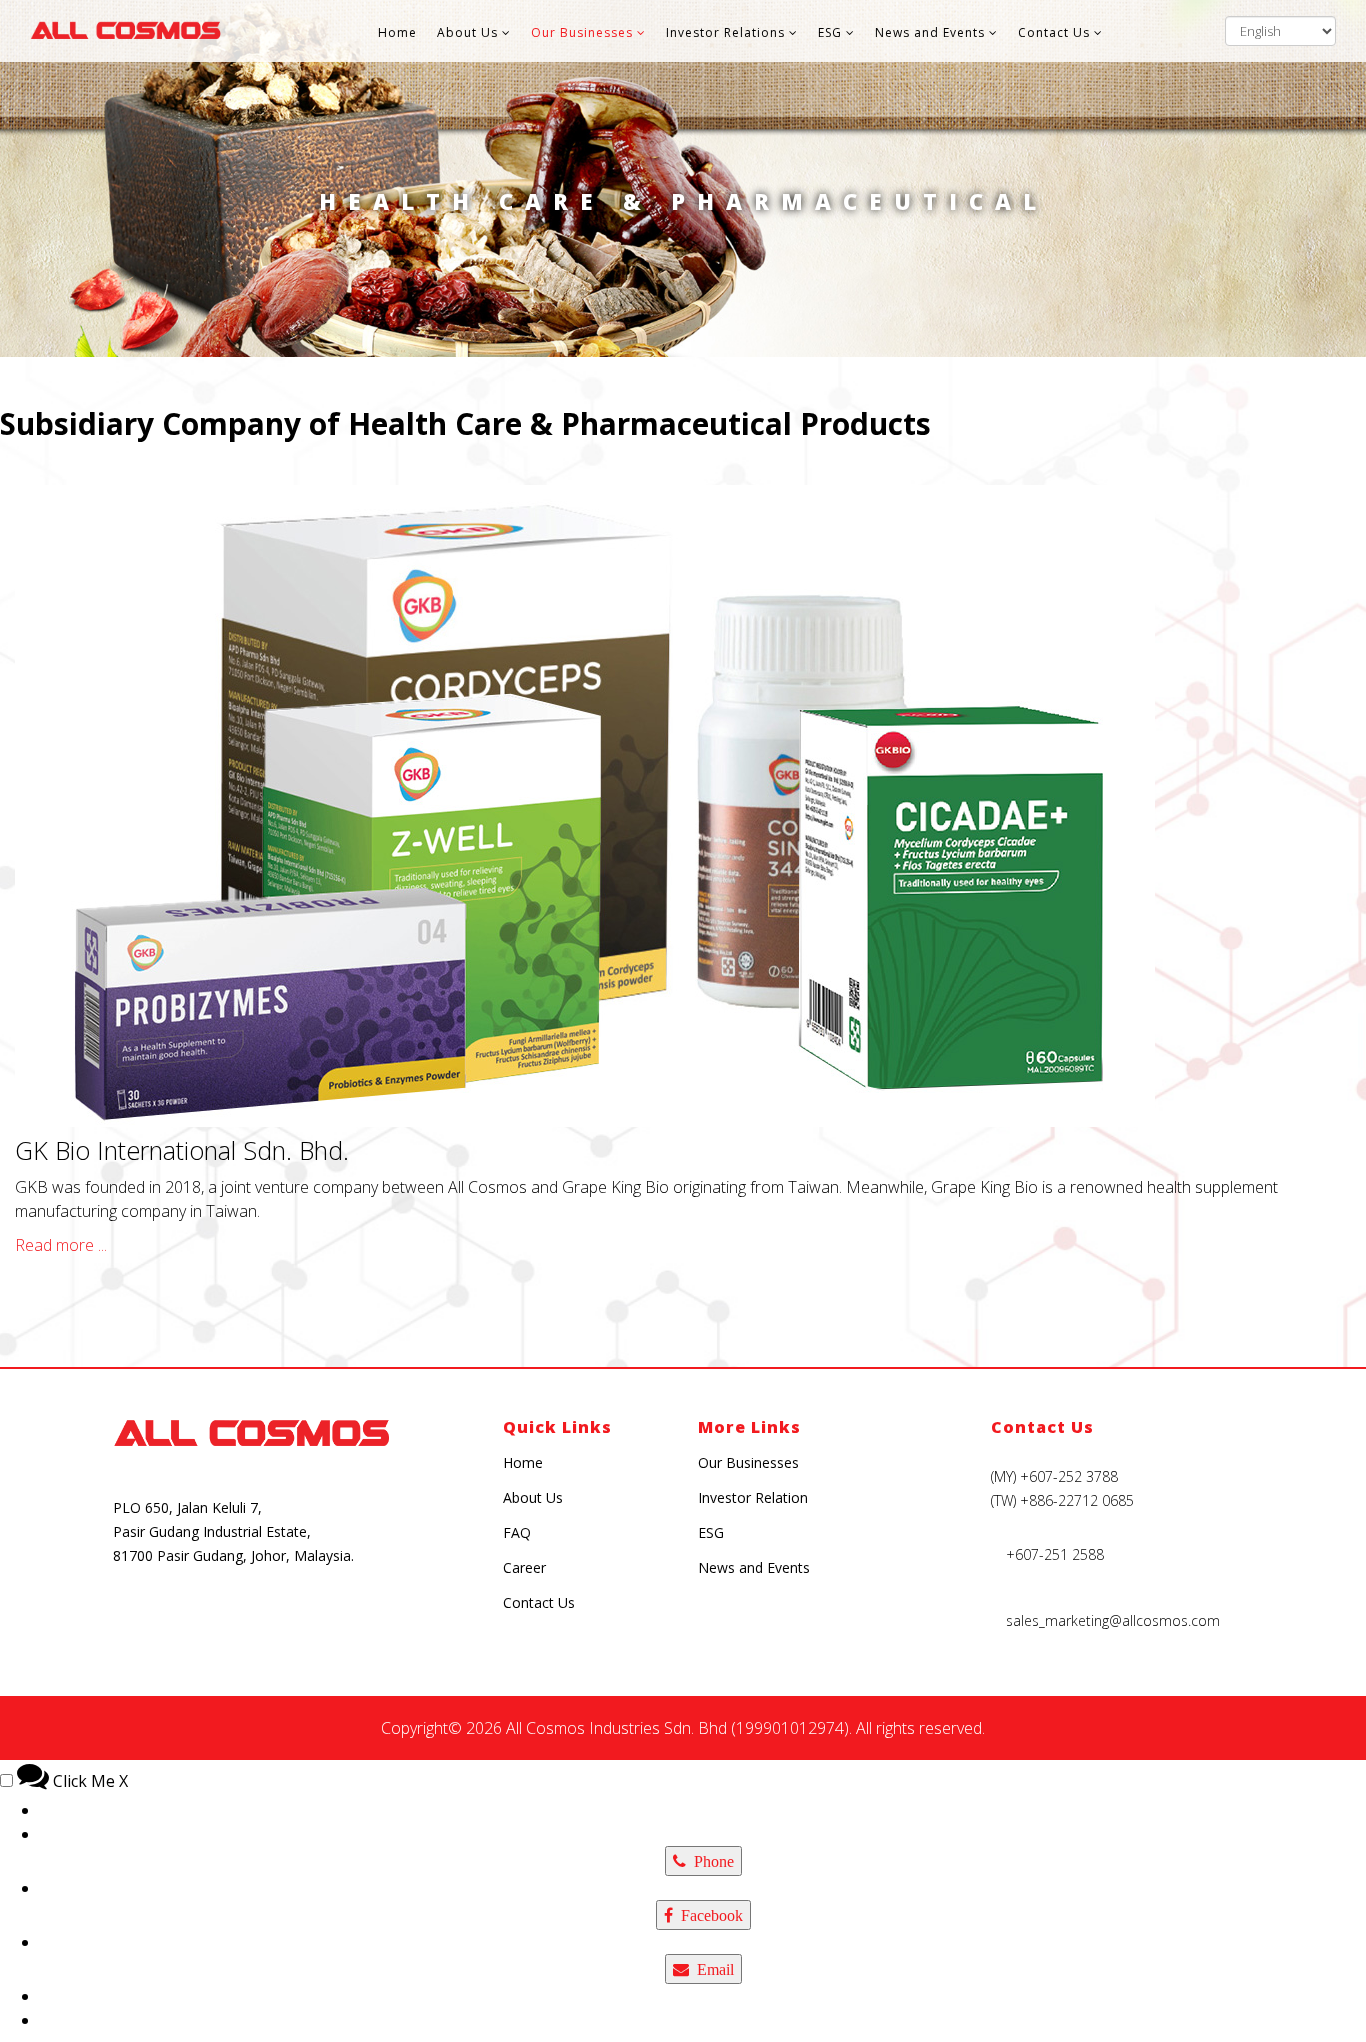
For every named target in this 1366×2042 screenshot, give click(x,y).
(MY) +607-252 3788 (1054, 1476)
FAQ (517, 1532)
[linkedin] (366, 1617)
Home (397, 32)
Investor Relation (753, 1497)
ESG (830, 32)
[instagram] (131, 1617)
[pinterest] (272, 1617)
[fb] (178, 1617)
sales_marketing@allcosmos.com (1113, 1620)
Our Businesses (582, 32)
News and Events (930, 32)
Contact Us (1054, 32)
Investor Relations (725, 32)
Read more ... (61, 1245)
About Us (467, 32)
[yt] (225, 1617)
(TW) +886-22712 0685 (1062, 1500)
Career (524, 1567)
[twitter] (319, 1617)
